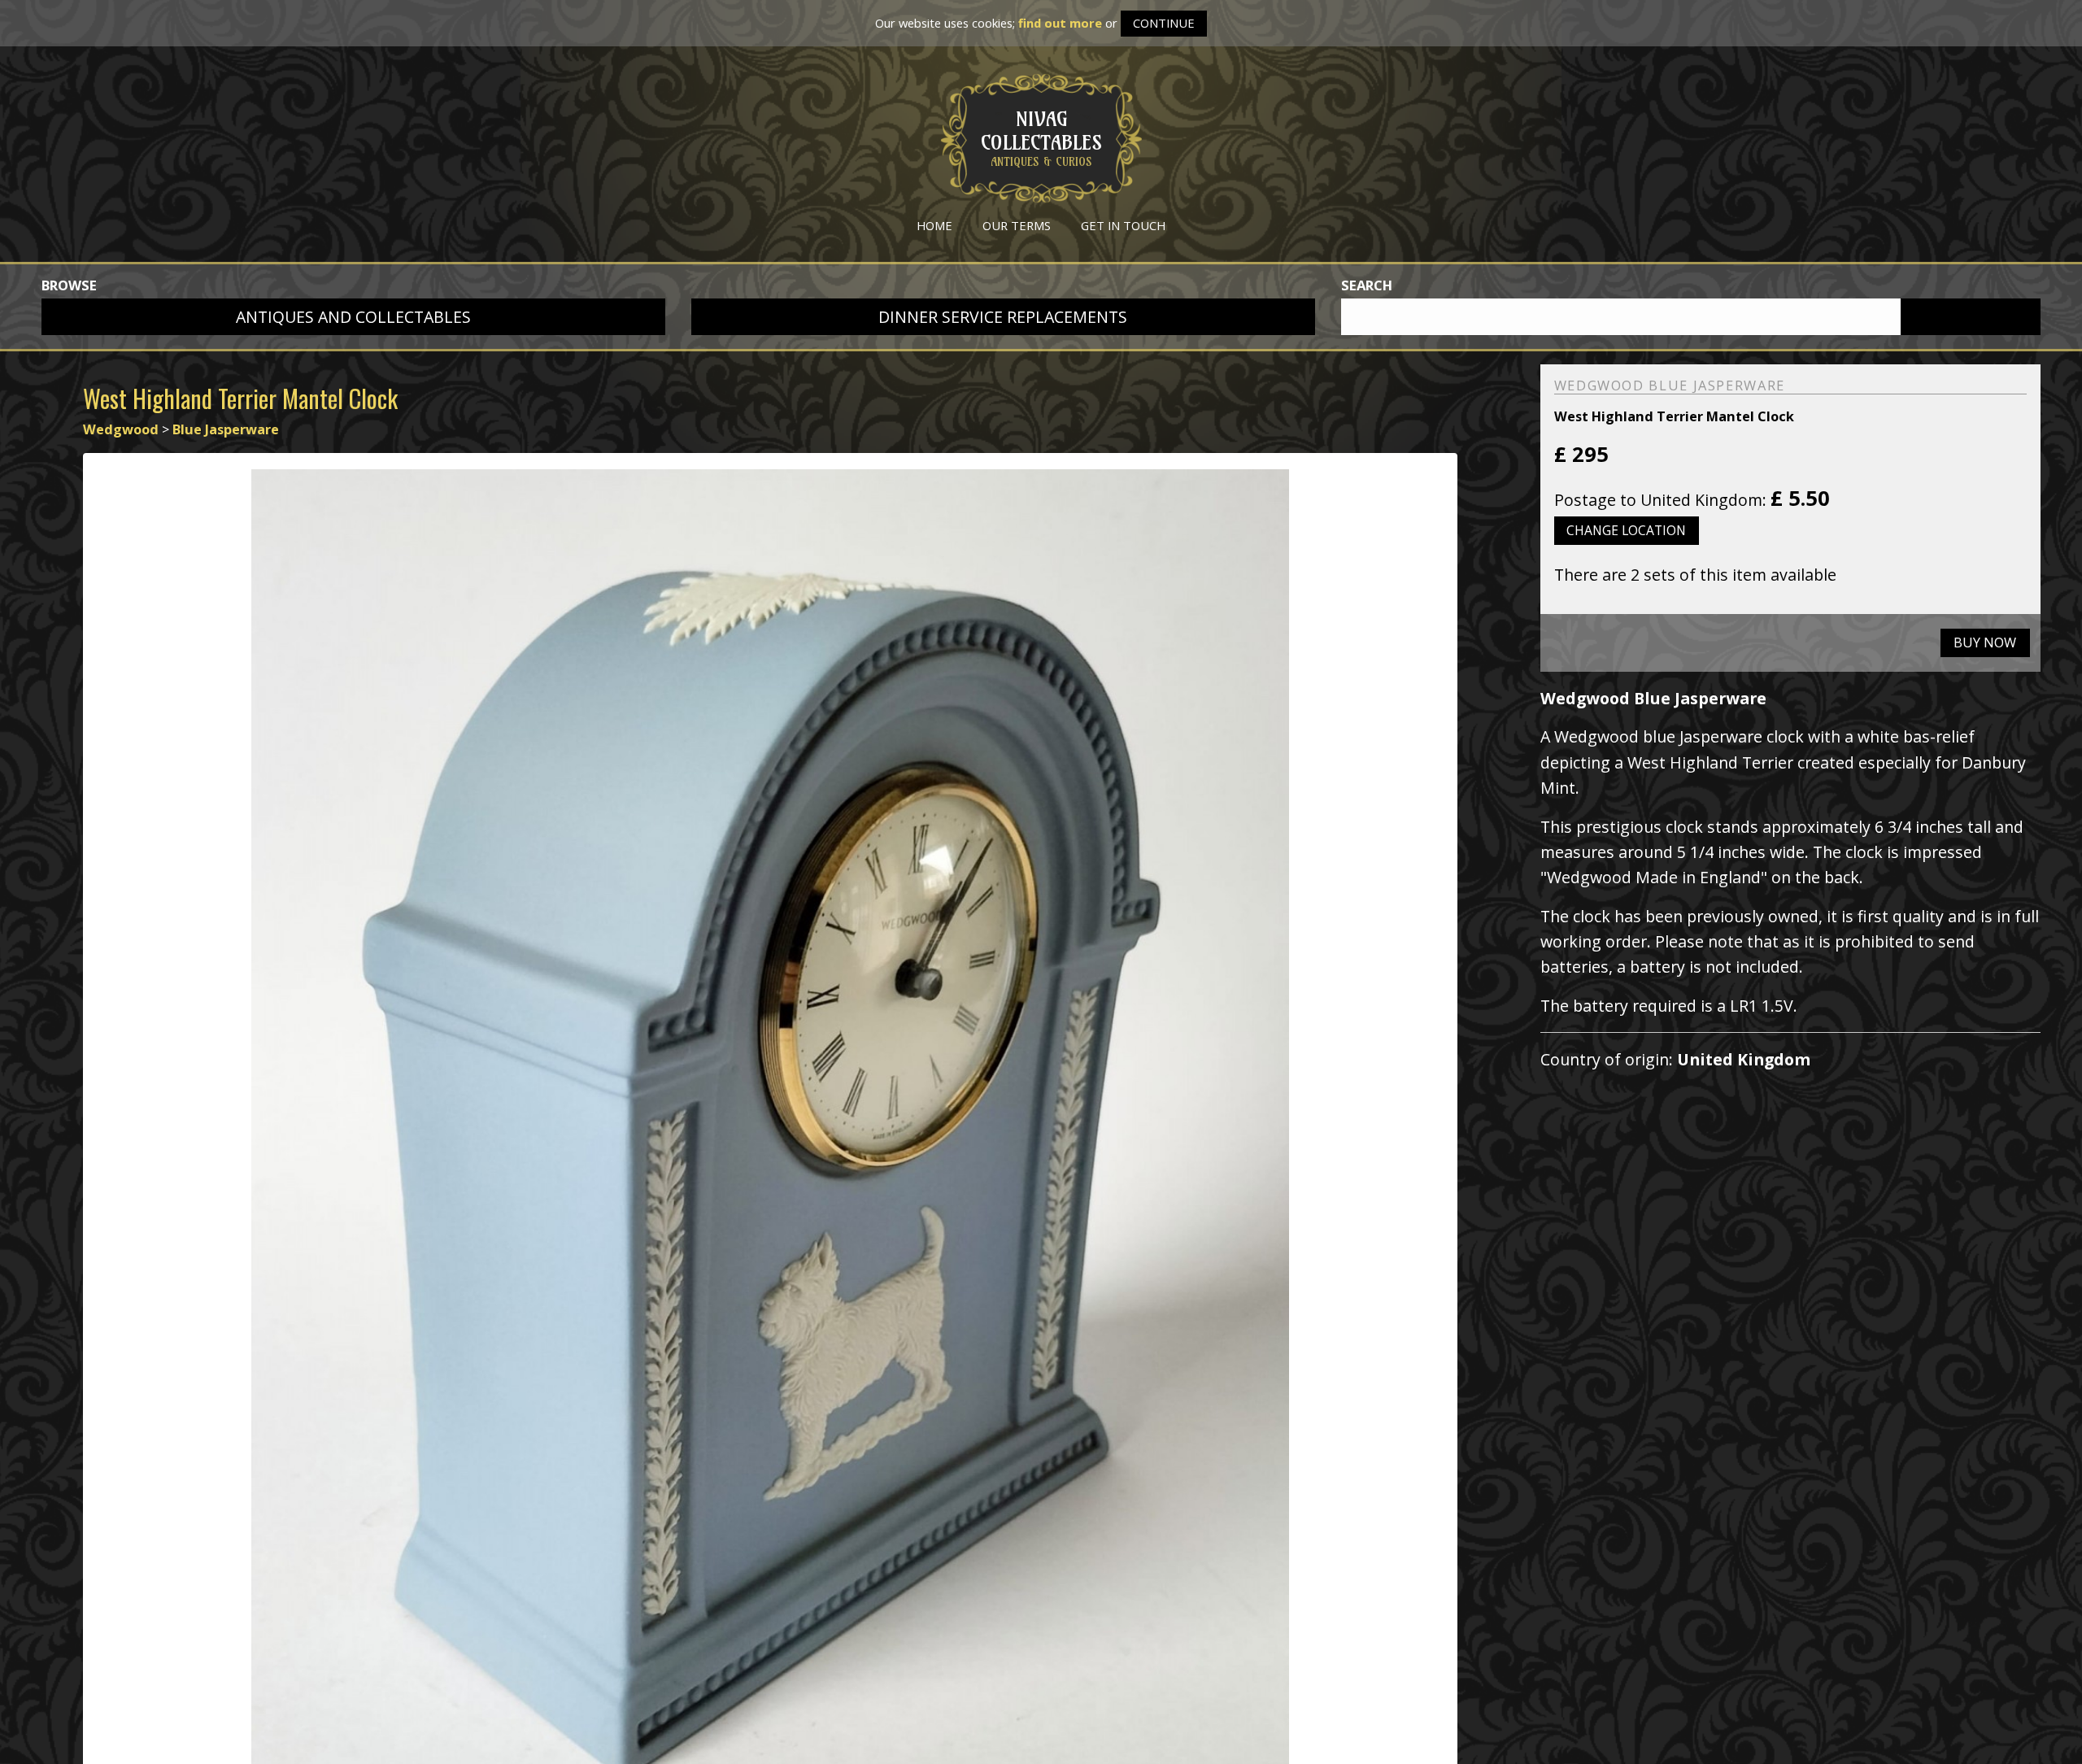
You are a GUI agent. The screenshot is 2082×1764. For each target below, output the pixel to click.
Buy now (1985, 642)
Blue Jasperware (226, 429)
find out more (1060, 23)
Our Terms (1017, 225)
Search (1367, 285)
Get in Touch (1123, 225)
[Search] (1971, 317)
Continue (1164, 23)
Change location (1626, 530)
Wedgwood (121, 429)
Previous (62, 1161)
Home (934, 225)
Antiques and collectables (353, 317)
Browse (69, 285)
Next (1479, 1161)
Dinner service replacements (1003, 317)
